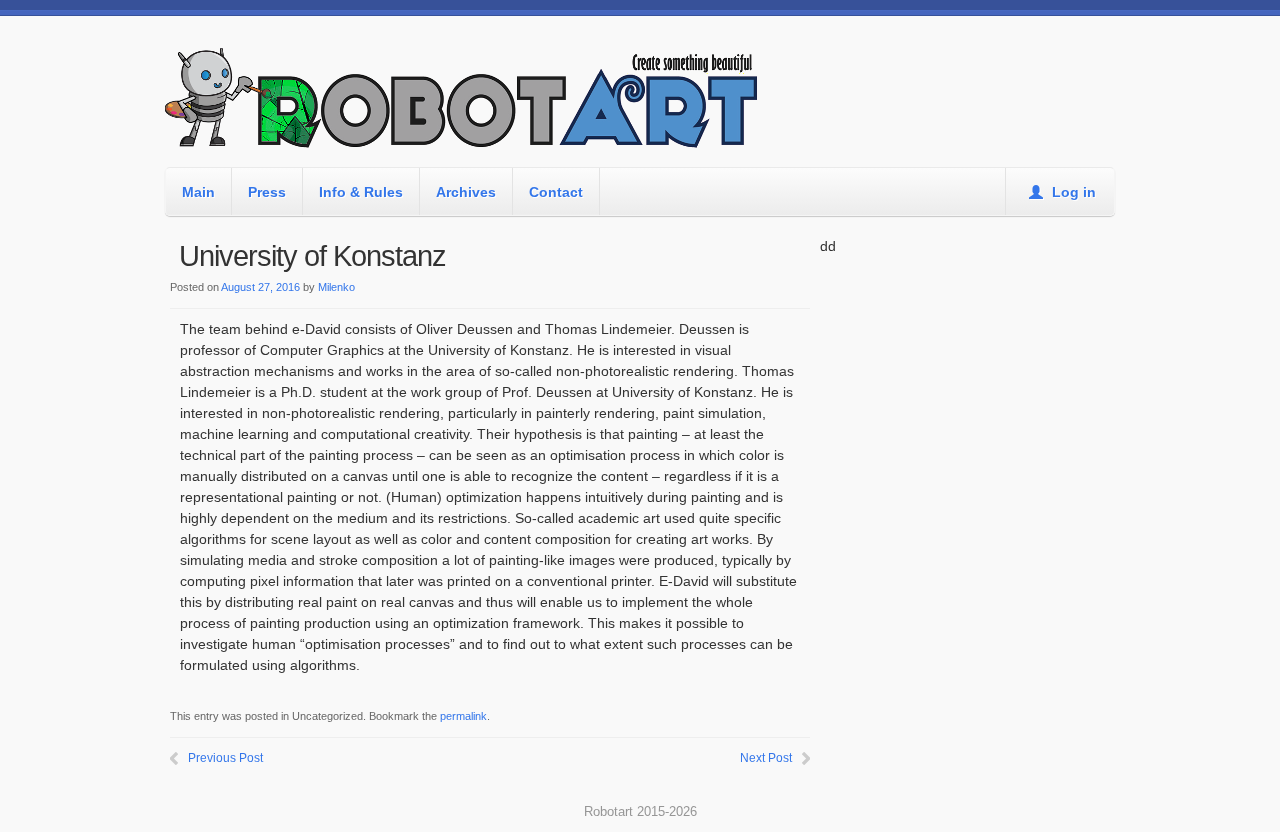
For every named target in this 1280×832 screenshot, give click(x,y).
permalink (463, 716)
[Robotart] (465, 106)
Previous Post (225, 758)
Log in (1072, 192)
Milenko (336, 287)
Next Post (766, 758)
